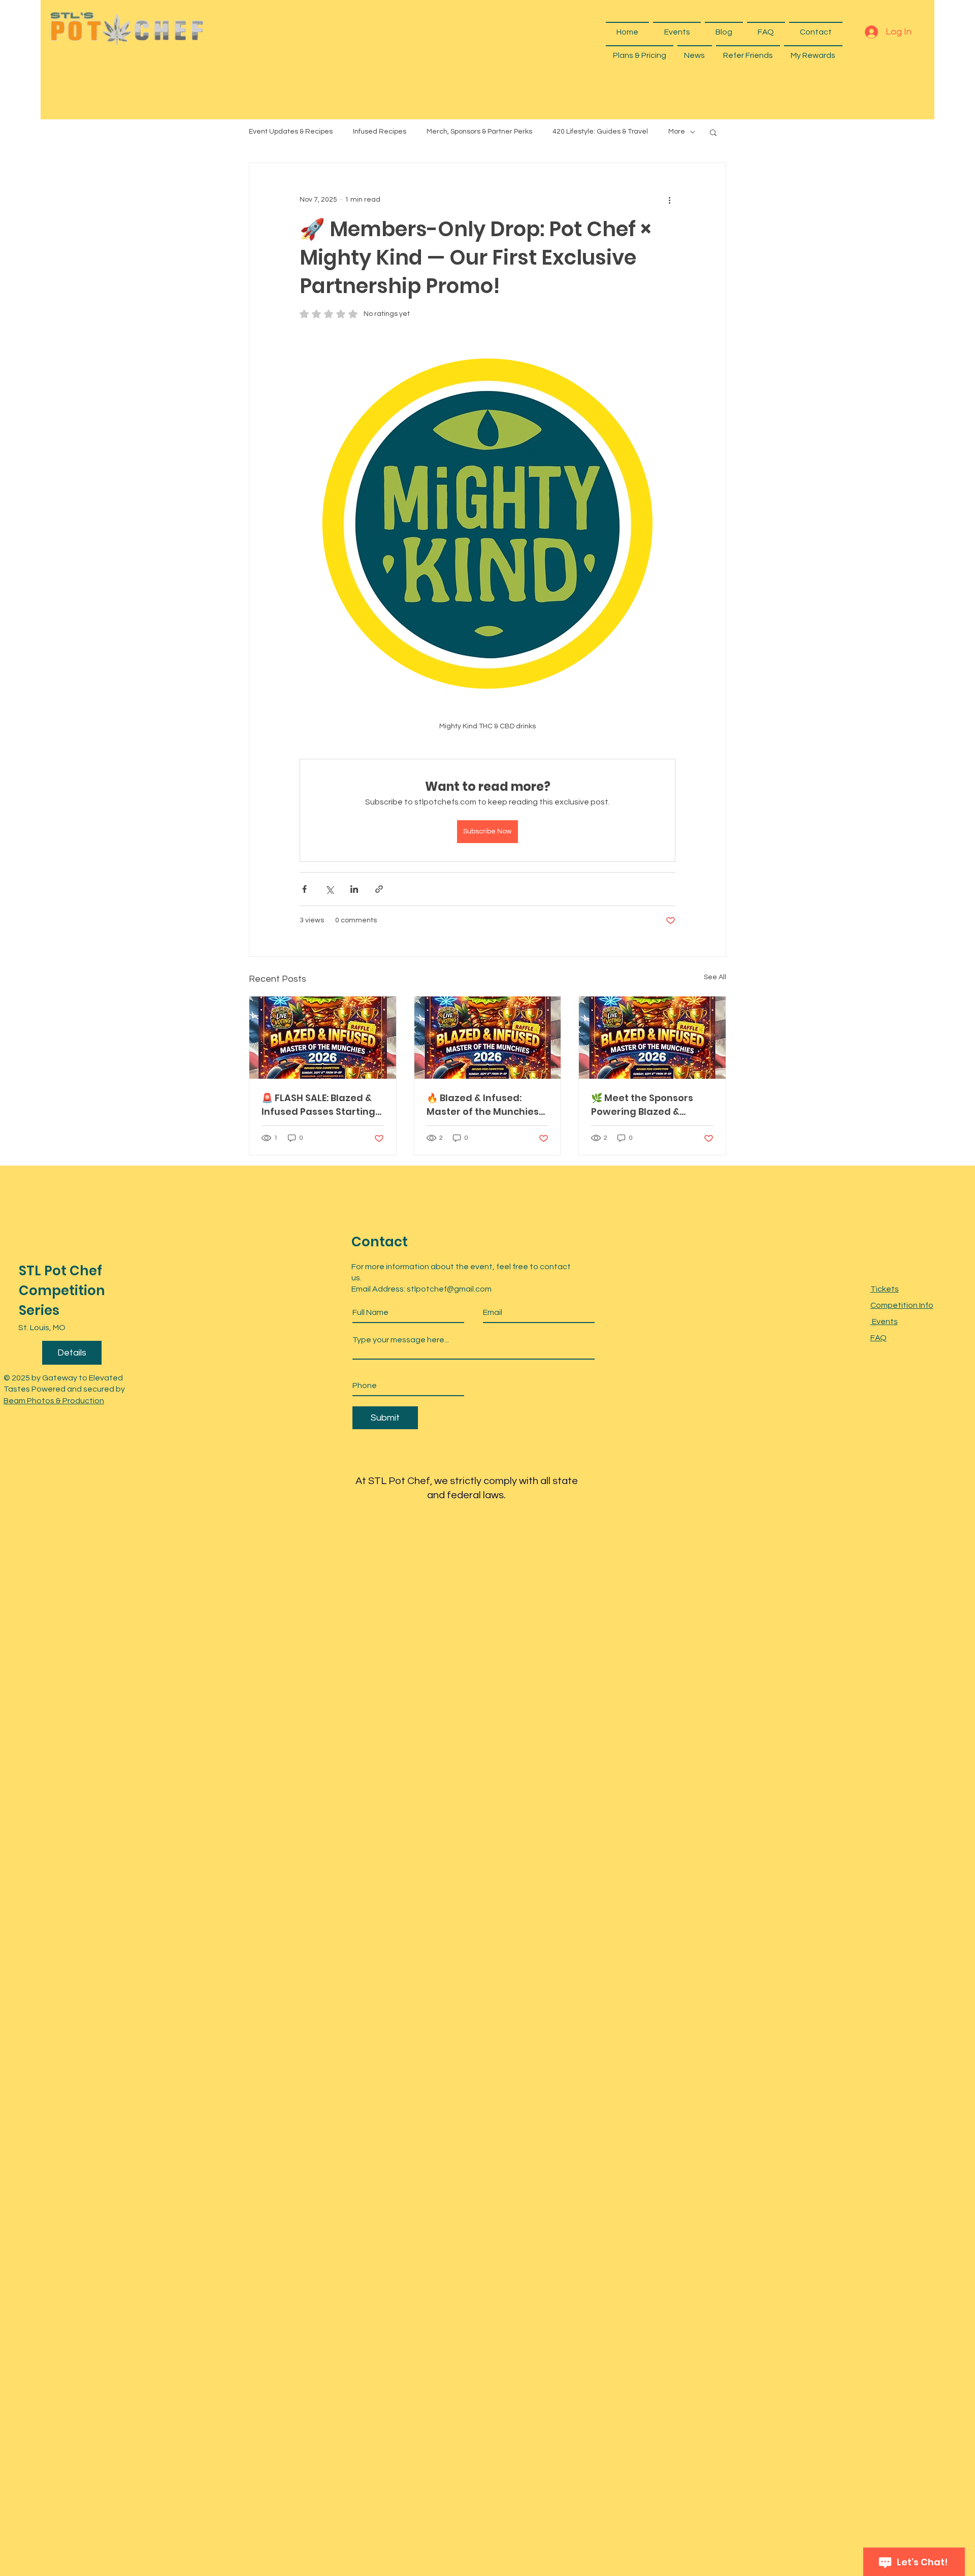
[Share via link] (379, 889)
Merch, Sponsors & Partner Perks (479, 132)
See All (715, 977)
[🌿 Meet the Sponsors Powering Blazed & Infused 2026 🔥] (652, 1038)
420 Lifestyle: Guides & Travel (600, 132)
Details (72, 1353)
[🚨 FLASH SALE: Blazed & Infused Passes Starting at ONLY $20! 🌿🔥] (323, 1038)
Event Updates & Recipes (291, 132)
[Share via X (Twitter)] (329, 889)
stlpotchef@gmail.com (449, 1289)
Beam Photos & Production (54, 1401)
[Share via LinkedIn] (354, 889)
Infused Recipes (380, 132)
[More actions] (669, 200)
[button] (713, 132)
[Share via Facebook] (304, 889)
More (677, 132)
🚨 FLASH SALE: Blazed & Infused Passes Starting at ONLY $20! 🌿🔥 (318, 1105)
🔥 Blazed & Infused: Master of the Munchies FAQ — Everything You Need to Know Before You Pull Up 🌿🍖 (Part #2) (487, 1105)
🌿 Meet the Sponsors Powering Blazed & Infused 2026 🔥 (642, 1105)
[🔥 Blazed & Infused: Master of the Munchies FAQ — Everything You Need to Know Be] (488, 1038)
